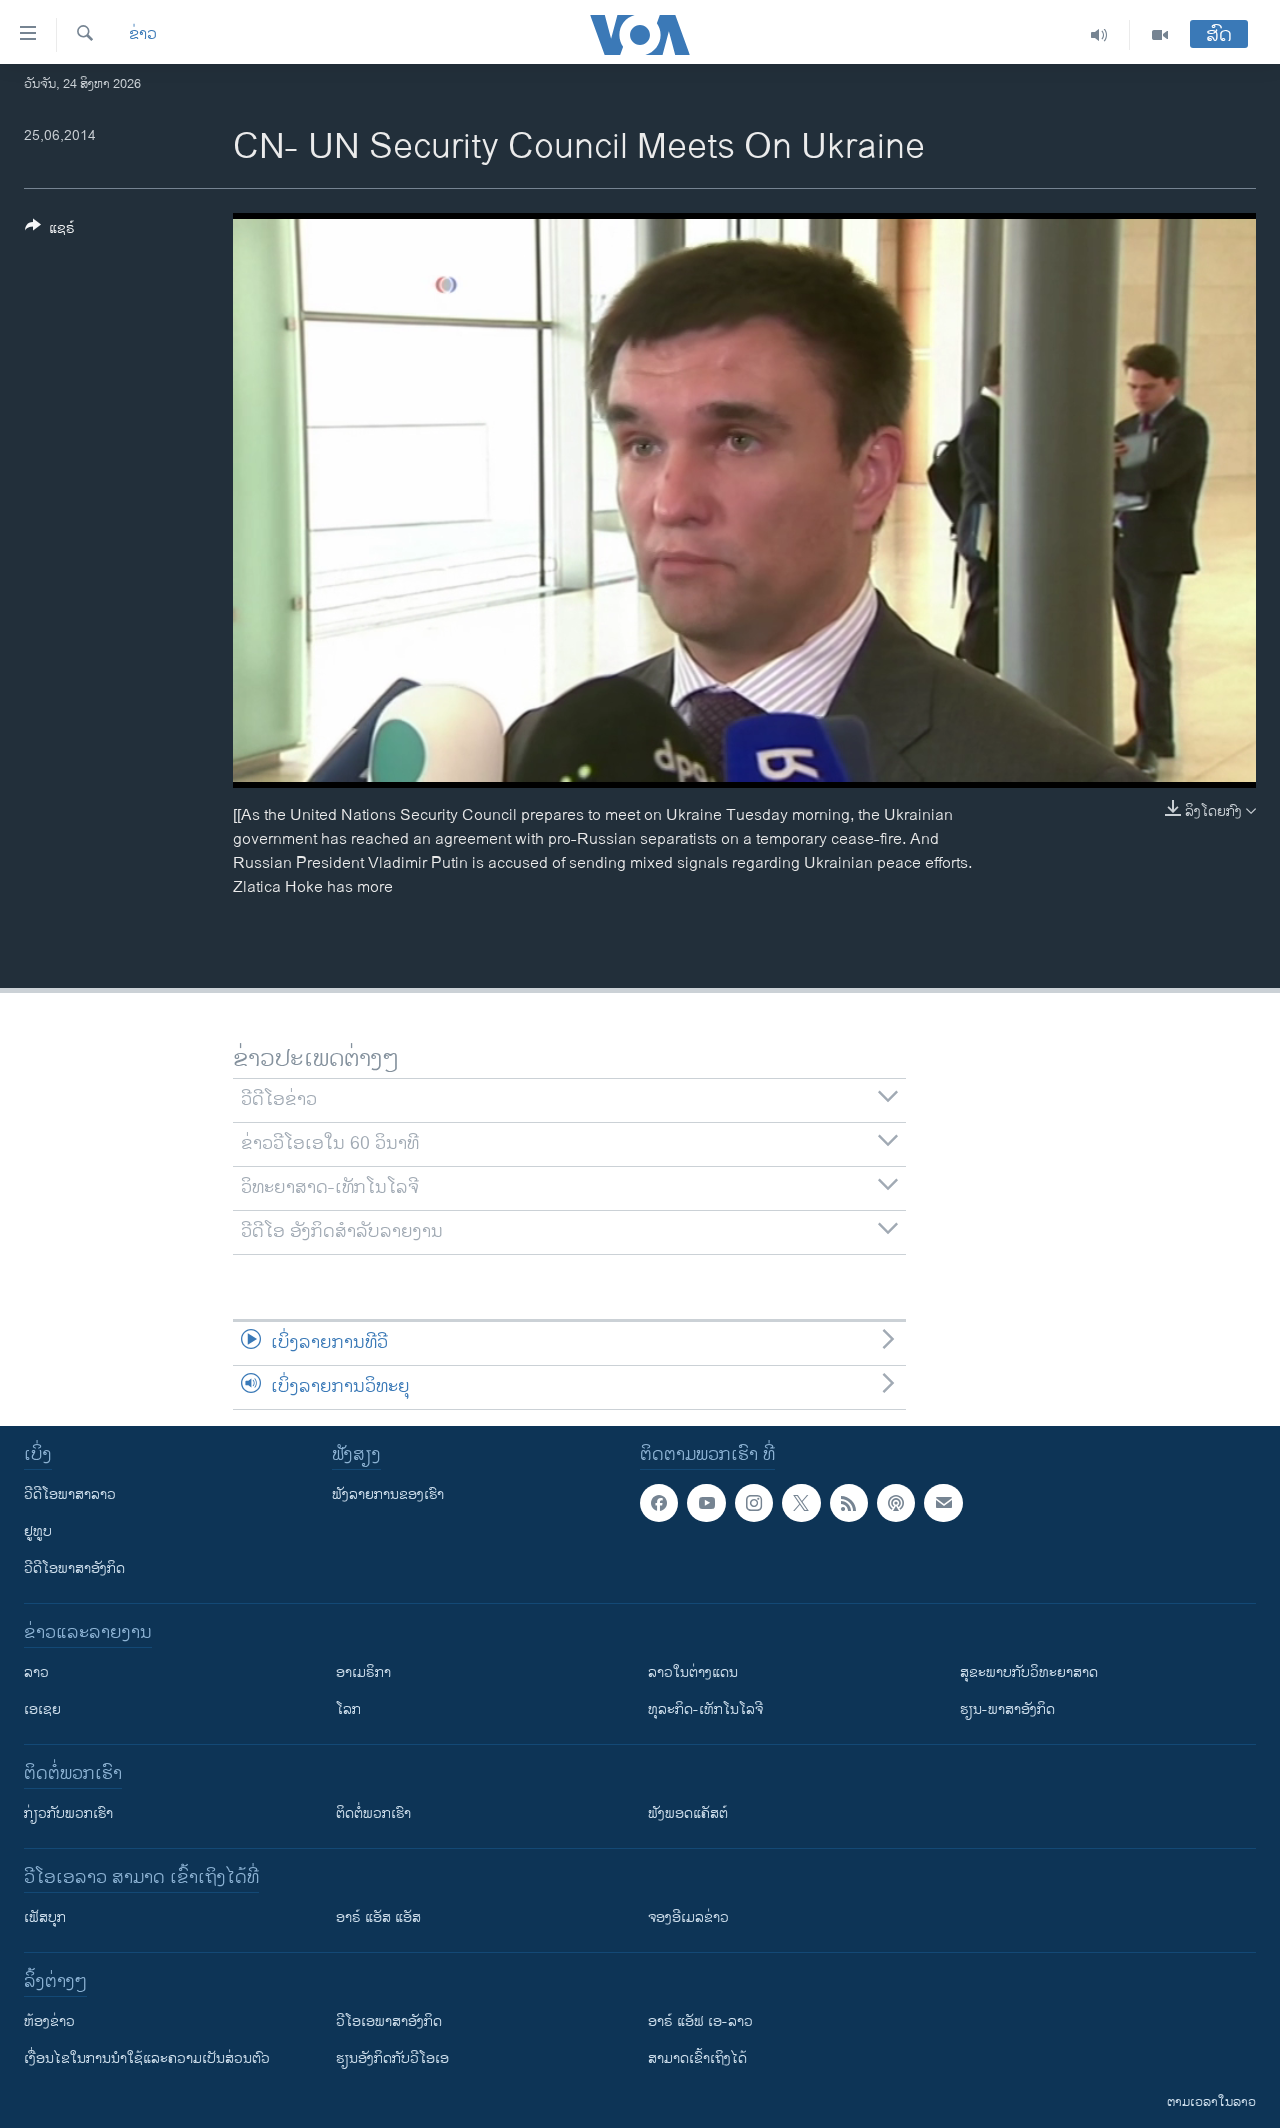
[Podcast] (896, 1503)
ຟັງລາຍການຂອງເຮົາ (388, 1494)
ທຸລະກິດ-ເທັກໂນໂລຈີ (705, 1709)
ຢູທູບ (38, 1531)
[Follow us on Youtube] (706, 1503)
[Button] (50, 231)
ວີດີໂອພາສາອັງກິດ (74, 1568)
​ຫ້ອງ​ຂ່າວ (49, 2021)
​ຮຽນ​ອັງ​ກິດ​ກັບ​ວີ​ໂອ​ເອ (392, 2058)
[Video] (1160, 35)
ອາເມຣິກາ (363, 1672)
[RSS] (849, 1503)
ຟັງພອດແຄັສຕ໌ (688, 1813)
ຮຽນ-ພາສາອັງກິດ (1007, 1709)
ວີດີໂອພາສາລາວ (70, 1494)
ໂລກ (348, 1709)
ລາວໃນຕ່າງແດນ (693, 1672)
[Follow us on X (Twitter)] (801, 1503)
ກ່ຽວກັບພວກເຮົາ (68, 1813)
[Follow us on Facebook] (659, 1503)
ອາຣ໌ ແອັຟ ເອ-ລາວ (700, 2021)
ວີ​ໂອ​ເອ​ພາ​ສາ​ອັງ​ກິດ (389, 2021)
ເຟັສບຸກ (45, 1917)
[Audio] (1099, 35)
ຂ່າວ (143, 35)
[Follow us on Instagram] (754, 1503)
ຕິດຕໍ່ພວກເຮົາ (373, 1813)
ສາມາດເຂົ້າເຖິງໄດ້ (697, 2058)
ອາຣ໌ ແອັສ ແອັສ (378, 1917)
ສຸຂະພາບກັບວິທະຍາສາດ (1029, 1672)
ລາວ (36, 1672)
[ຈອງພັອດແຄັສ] (943, 1503)
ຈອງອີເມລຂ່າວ (688, 1917)
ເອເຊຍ (42, 1709)
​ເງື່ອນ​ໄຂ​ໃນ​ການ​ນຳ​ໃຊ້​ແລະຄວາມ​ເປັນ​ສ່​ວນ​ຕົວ (147, 2058)
